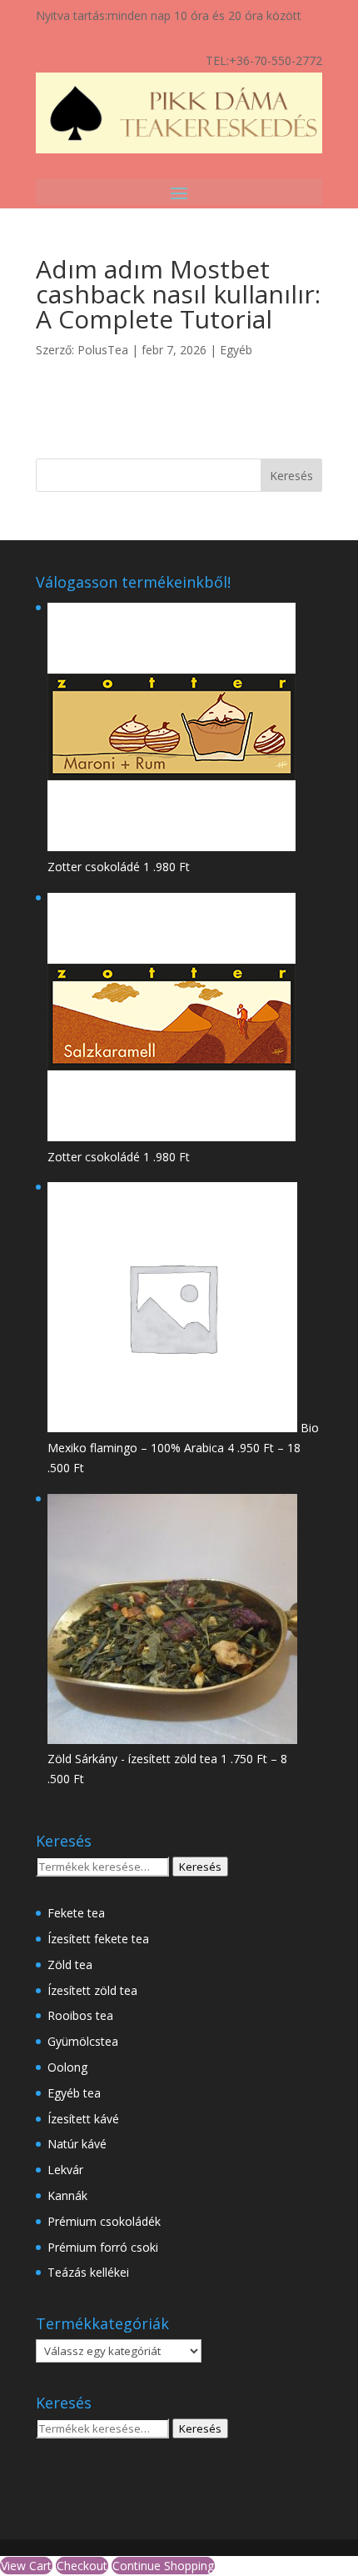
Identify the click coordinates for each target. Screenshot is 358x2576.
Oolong (67, 2067)
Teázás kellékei (88, 2272)
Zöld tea (70, 1965)
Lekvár (65, 2170)
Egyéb (236, 350)
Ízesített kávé (83, 2119)
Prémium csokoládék (104, 2221)
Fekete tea (76, 1913)
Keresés (200, 1867)
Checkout (82, 2566)
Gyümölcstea (83, 2041)
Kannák (67, 2195)
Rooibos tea (80, 2015)
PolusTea (103, 350)
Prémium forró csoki (103, 2247)
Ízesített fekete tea (98, 1939)
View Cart (26, 2566)
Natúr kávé (77, 2144)
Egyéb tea (74, 2093)
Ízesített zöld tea (92, 1990)
